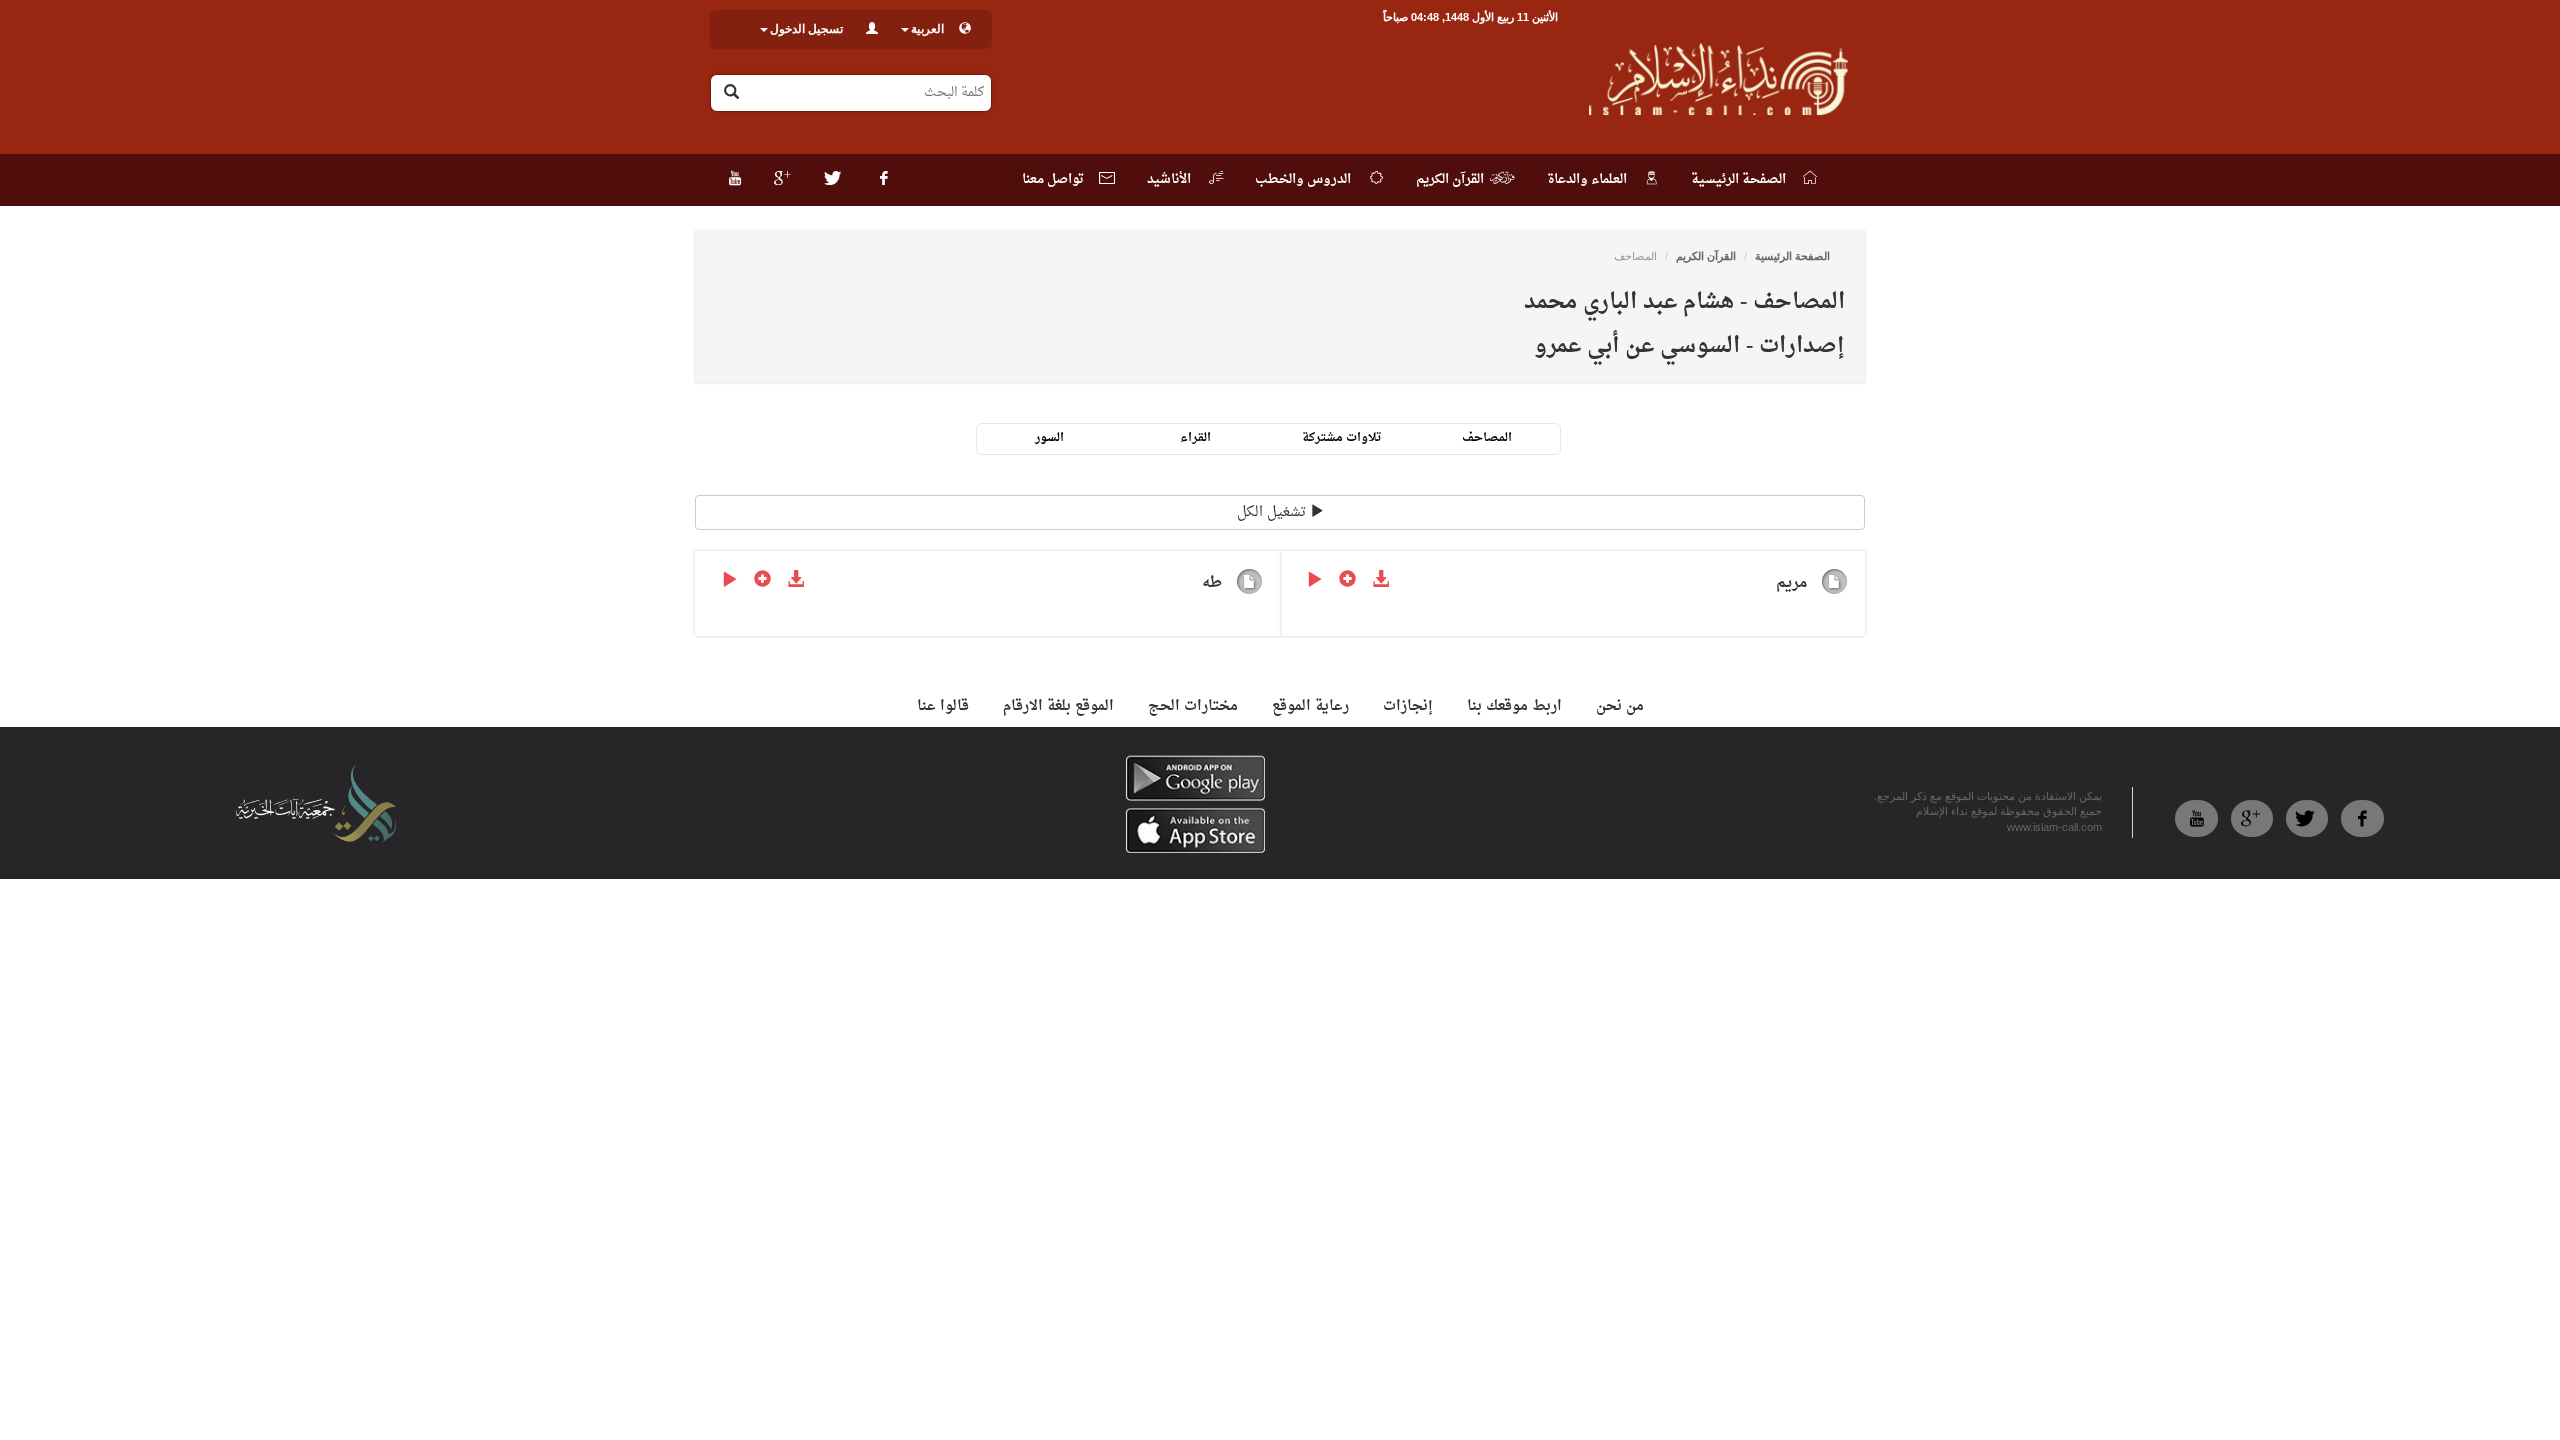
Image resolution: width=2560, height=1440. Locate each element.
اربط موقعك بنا (1514, 706)
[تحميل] (1380, 581)
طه (1212, 583)
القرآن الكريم (1706, 256)
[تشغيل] (1314, 581)
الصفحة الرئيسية (1792, 256)
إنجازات (1408, 706)
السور (1049, 438)
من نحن (1620, 706)
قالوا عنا (943, 706)
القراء (1195, 438)
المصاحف (1487, 438)
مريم (1791, 583)
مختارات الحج (1193, 706)
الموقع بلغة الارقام (1058, 706)
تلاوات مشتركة (1341, 438)
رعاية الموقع (1310, 706)
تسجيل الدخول (806, 29)
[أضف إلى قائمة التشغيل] (1347, 581)
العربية (927, 29)
